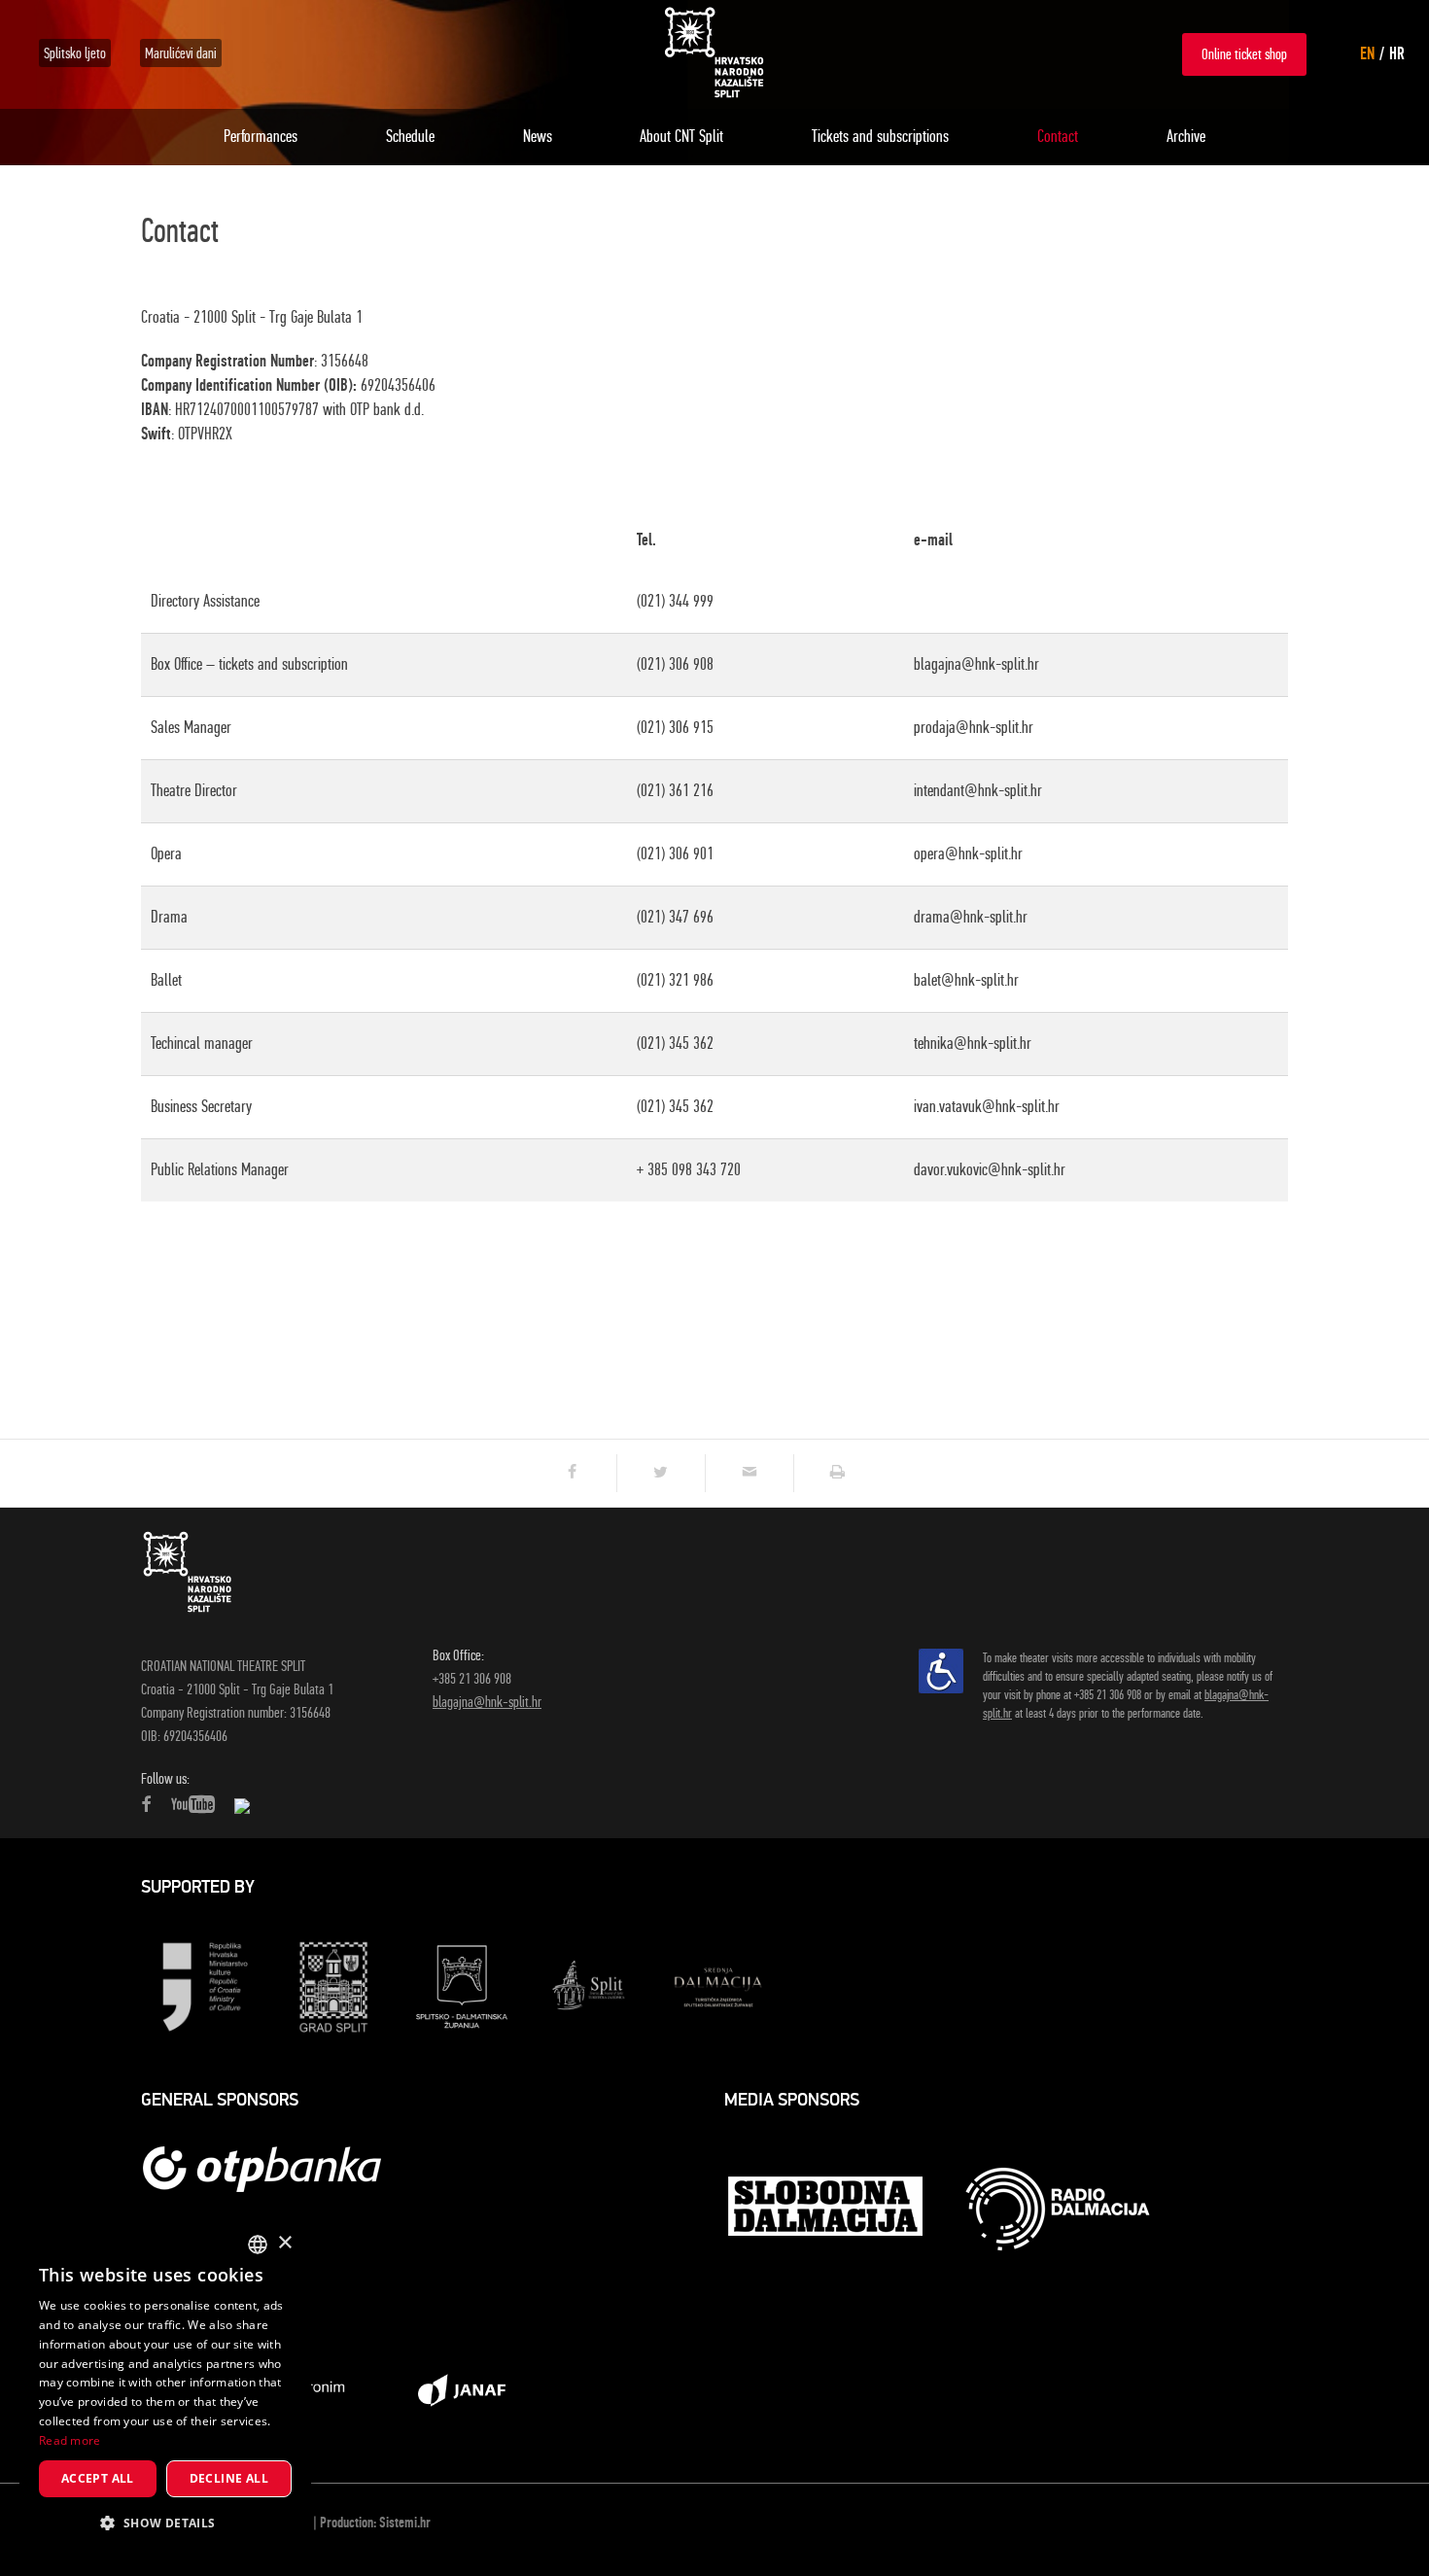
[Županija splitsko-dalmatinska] (462, 1985)
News (538, 137)
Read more (70, 2440)
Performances (261, 137)
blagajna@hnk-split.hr (487, 1702)
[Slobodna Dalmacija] (827, 2209)
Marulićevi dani (181, 53)
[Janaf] (462, 2389)
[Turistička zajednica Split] (590, 1985)
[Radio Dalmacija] (1058, 2209)
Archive (1186, 137)
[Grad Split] (333, 1985)
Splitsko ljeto (75, 53)
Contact (1058, 137)
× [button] (284, 2243)
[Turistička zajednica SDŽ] (718, 1985)
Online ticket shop (1244, 54)
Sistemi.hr (405, 2523)
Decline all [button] (229, 2478)
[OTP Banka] (272, 2168)
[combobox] (258, 2245)
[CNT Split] (714, 53)
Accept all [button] (98, 2478)
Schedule (410, 137)
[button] (165, 2524)
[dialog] (165, 2388)
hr (1397, 53)
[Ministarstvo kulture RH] (205, 1985)
